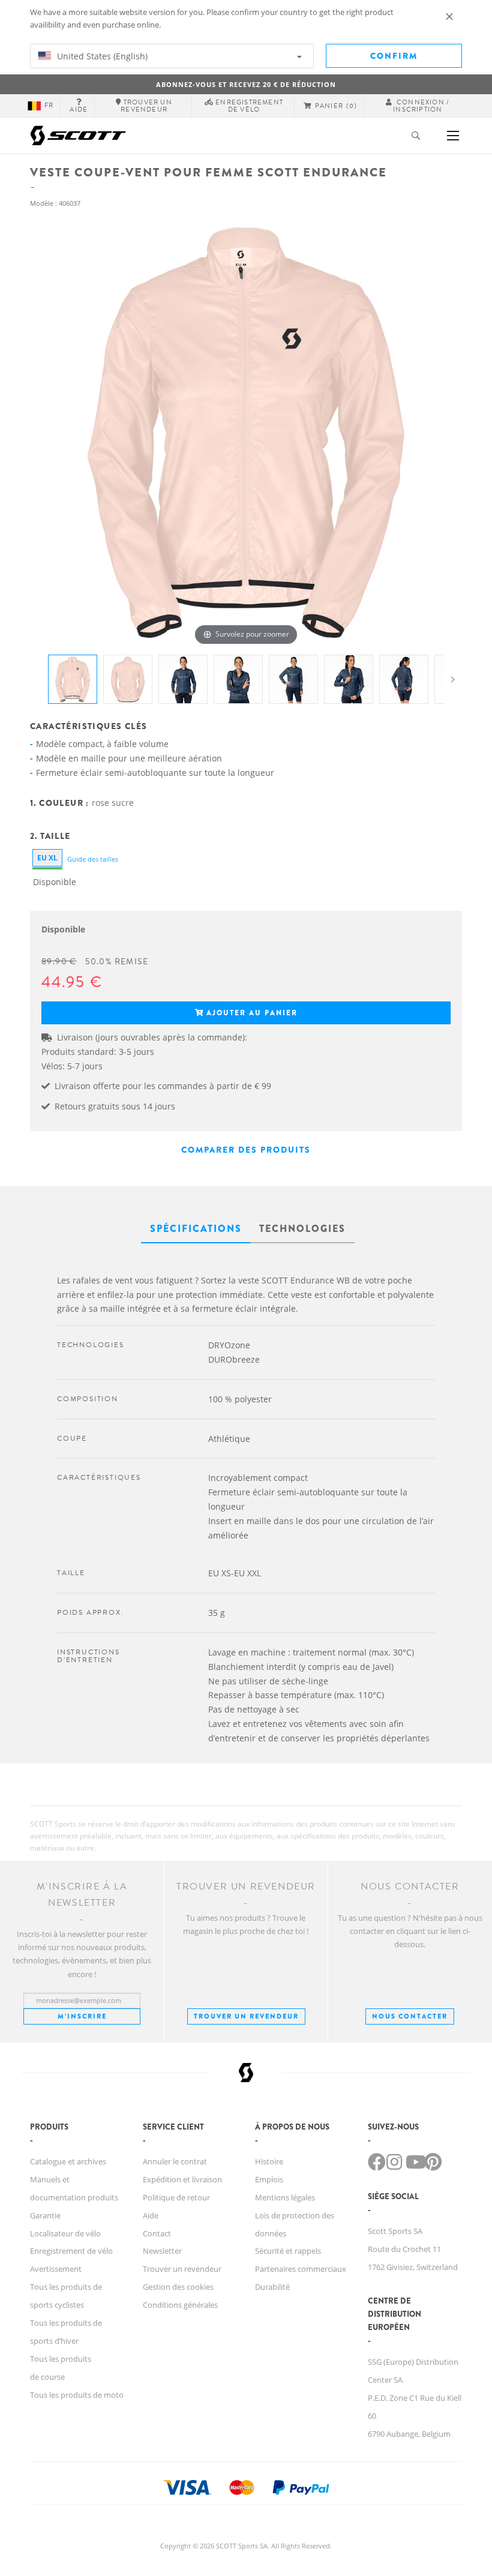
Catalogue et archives (68, 2161)
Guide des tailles (93, 859)
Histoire (269, 2161)
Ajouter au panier (252, 1013)
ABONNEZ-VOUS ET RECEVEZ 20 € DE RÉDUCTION (246, 84)
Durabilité (272, 2287)
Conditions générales (180, 2305)
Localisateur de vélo (65, 2233)
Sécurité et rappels (288, 2251)
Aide (151, 2215)
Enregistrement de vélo (71, 2251)
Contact (157, 2233)
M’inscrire (82, 2016)
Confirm (394, 56)
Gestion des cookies (178, 2287)
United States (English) (101, 56)
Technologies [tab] (302, 1229)
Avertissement (56, 2269)
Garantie (45, 2215)
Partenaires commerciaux (301, 2269)
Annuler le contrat (175, 2161)
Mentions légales (285, 2197)
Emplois (269, 2179)
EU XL (47, 858)
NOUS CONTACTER (410, 2016)
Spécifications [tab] (196, 1229)
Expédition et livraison (182, 2179)
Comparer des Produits (246, 1150)
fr (49, 105)
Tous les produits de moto (77, 2395)
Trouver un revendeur (246, 2016)
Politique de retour (176, 2197)
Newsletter (162, 2251)
